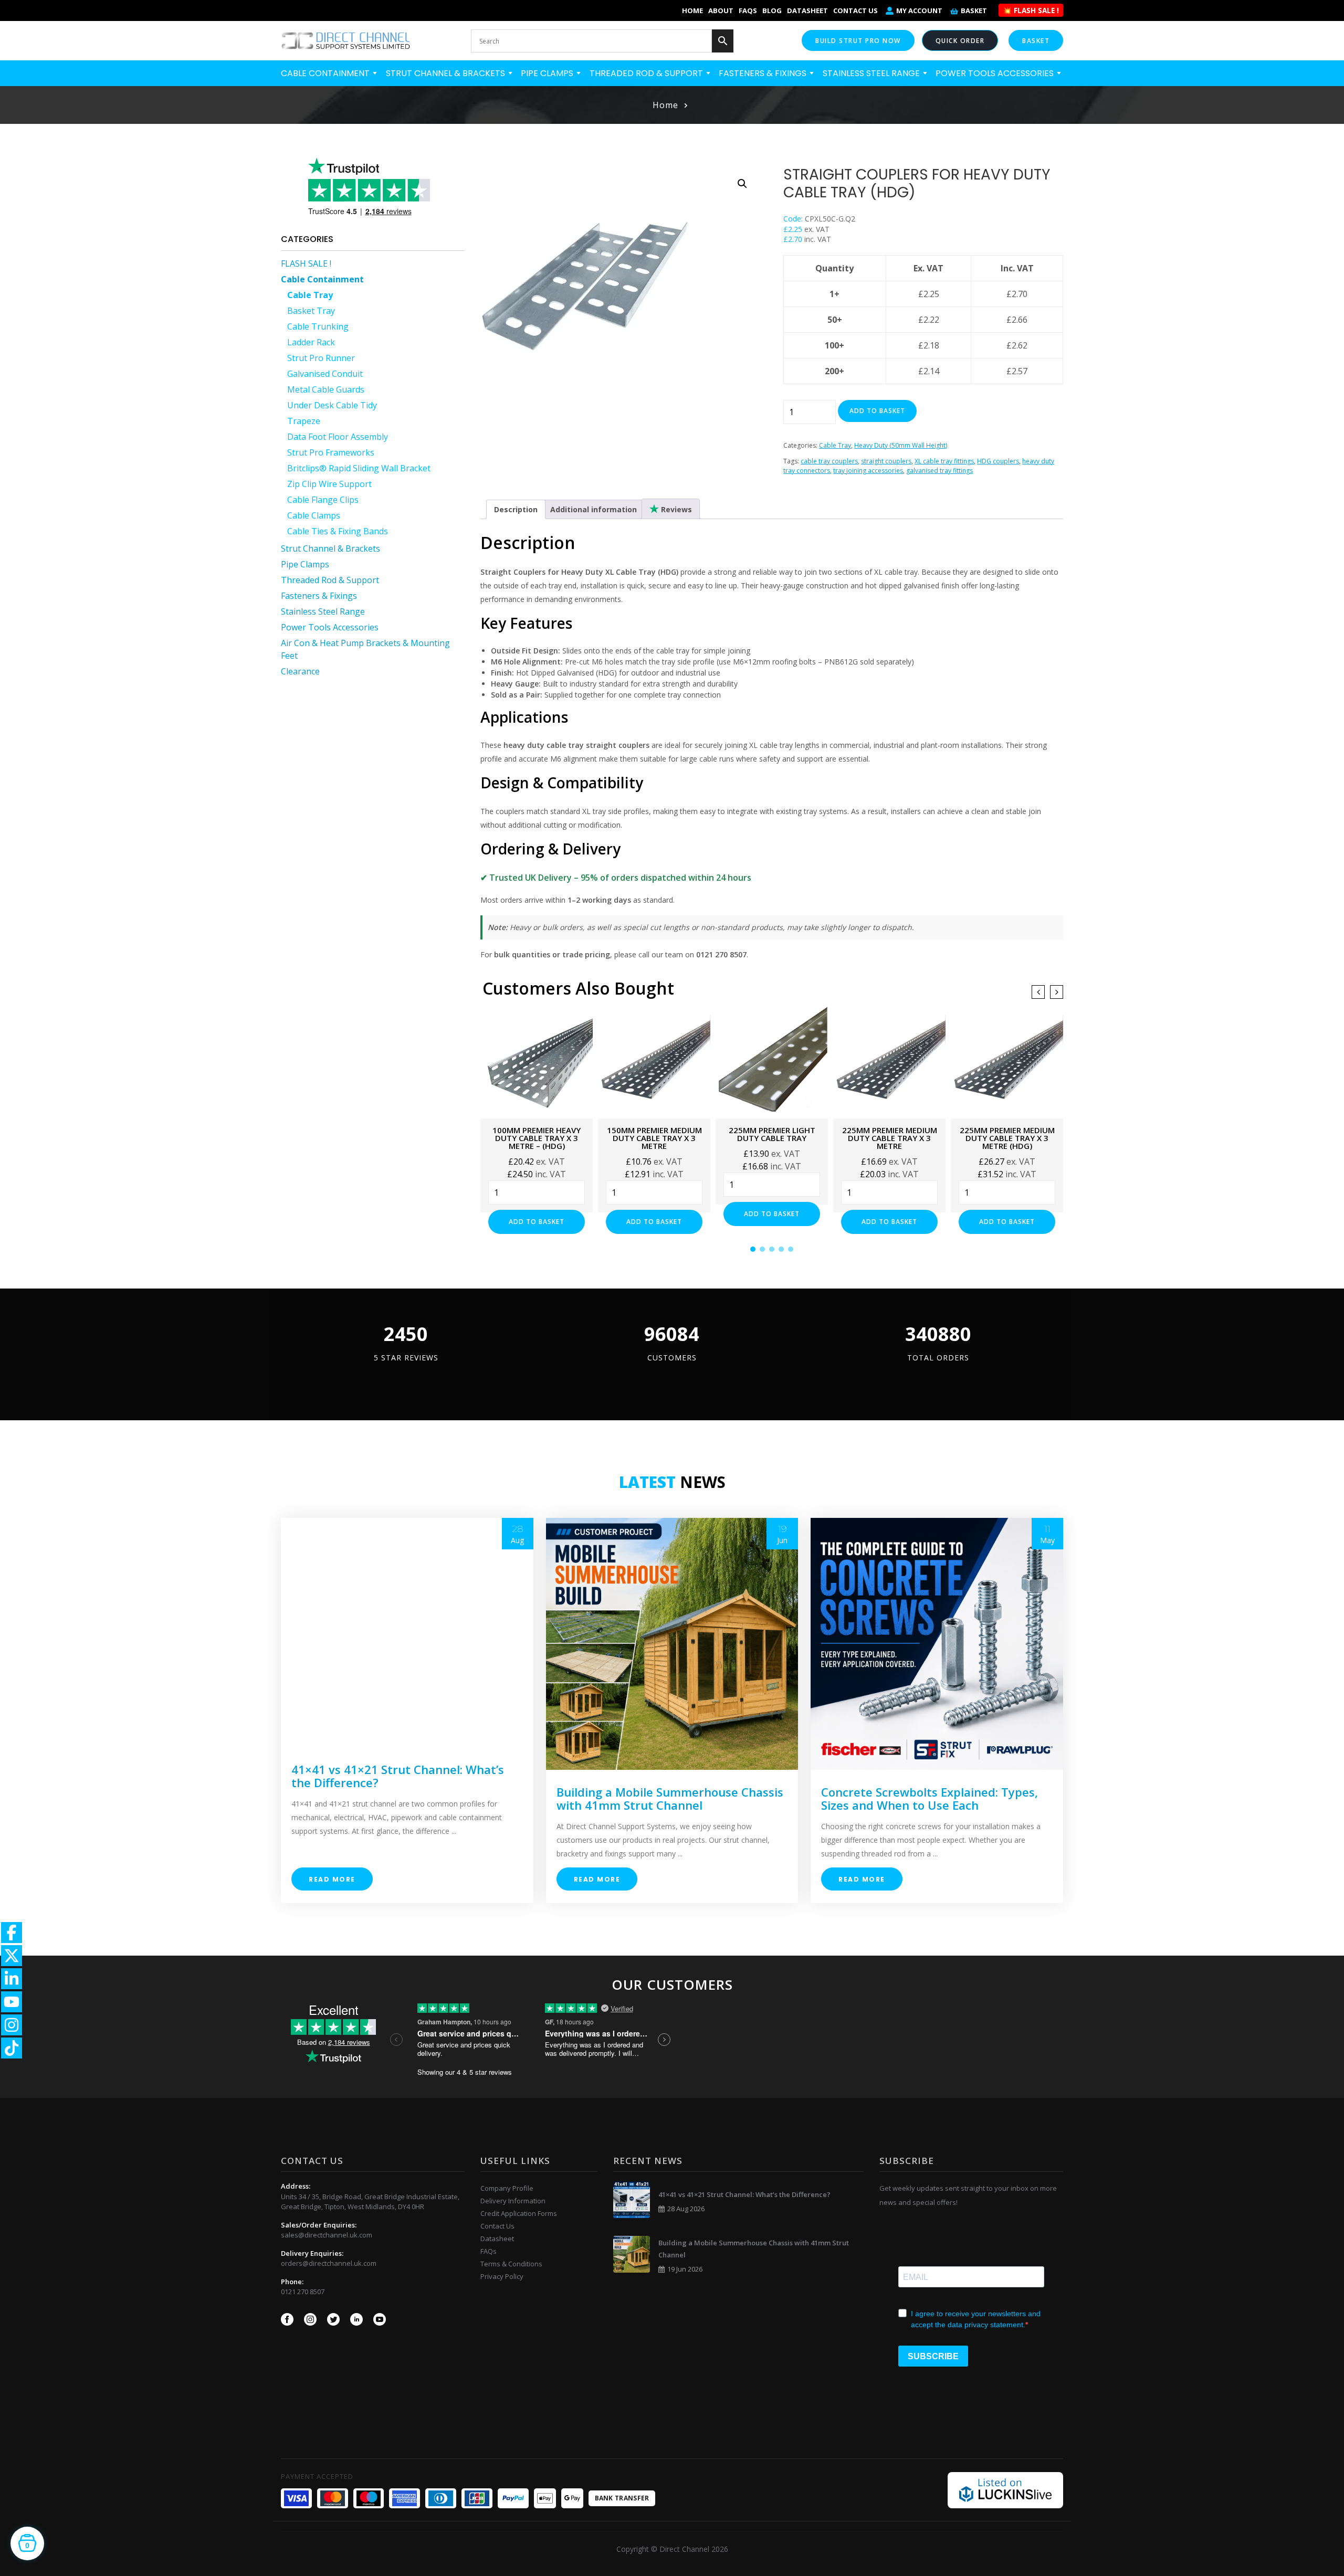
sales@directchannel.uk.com (327, 2235)
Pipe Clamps (548, 73)
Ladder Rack (311, 342)
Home (692, 10)
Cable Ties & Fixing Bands (338, 531)
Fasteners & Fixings (764, 73)
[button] (742, 184)
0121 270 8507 (303, 2292)
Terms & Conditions (511, 2264)
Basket (974, 10)
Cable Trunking (318, 326)
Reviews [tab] (675, 509)
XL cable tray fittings (944, 461)
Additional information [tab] (594, 509)
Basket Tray (311, 311)
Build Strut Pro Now (858, 41)
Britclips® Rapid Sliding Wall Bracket (359, 468)
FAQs (748, 10)
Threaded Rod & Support (647, 73)
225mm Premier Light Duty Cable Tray (772, 1134)
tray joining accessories (868, 471)
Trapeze (304, 421)
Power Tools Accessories (996, 73)
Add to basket (877, 411)
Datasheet (807, 10)
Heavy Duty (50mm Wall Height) (901, 445)
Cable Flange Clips (323, 500)
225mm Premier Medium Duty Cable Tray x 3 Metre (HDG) (1007, 1138)
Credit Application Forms (519, 2213)
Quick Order (960, 41)
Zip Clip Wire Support (329, 484)
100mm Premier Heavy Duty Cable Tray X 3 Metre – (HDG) (537, 1138)
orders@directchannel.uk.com (329, 2263)
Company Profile (507, 2188)
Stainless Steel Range (872, 73)
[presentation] (1038, 992)
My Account (919, 10)
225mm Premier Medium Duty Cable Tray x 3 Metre (890, 1138)
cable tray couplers (829, 461)
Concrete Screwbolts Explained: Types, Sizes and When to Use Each (930, 1798)
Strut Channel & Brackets (447, 73)
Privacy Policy (502, 2276)
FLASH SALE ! (306, 263)
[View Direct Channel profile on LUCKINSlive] (1005, 2489)
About (721, 10)
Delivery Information (513, 2201)
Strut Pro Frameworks (331, 452)
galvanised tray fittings (939, 471)
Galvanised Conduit (325, 374)
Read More (332, 1879)
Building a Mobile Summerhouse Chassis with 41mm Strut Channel (670, 1798)
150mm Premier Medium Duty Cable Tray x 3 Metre (654, 1138)
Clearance (300, 671)
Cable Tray (310, 295)
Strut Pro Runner (321, 358)
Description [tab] (516, 509)
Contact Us (855, 10)
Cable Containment (326, 73)
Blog (772, 10)
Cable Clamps (314, 515)
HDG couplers (998, 461)
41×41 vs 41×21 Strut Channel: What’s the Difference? (398, 1776)
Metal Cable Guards (326, 389)
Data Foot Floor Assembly (338, 437)
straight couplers (886, 461)
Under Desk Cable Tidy (332, 405)
